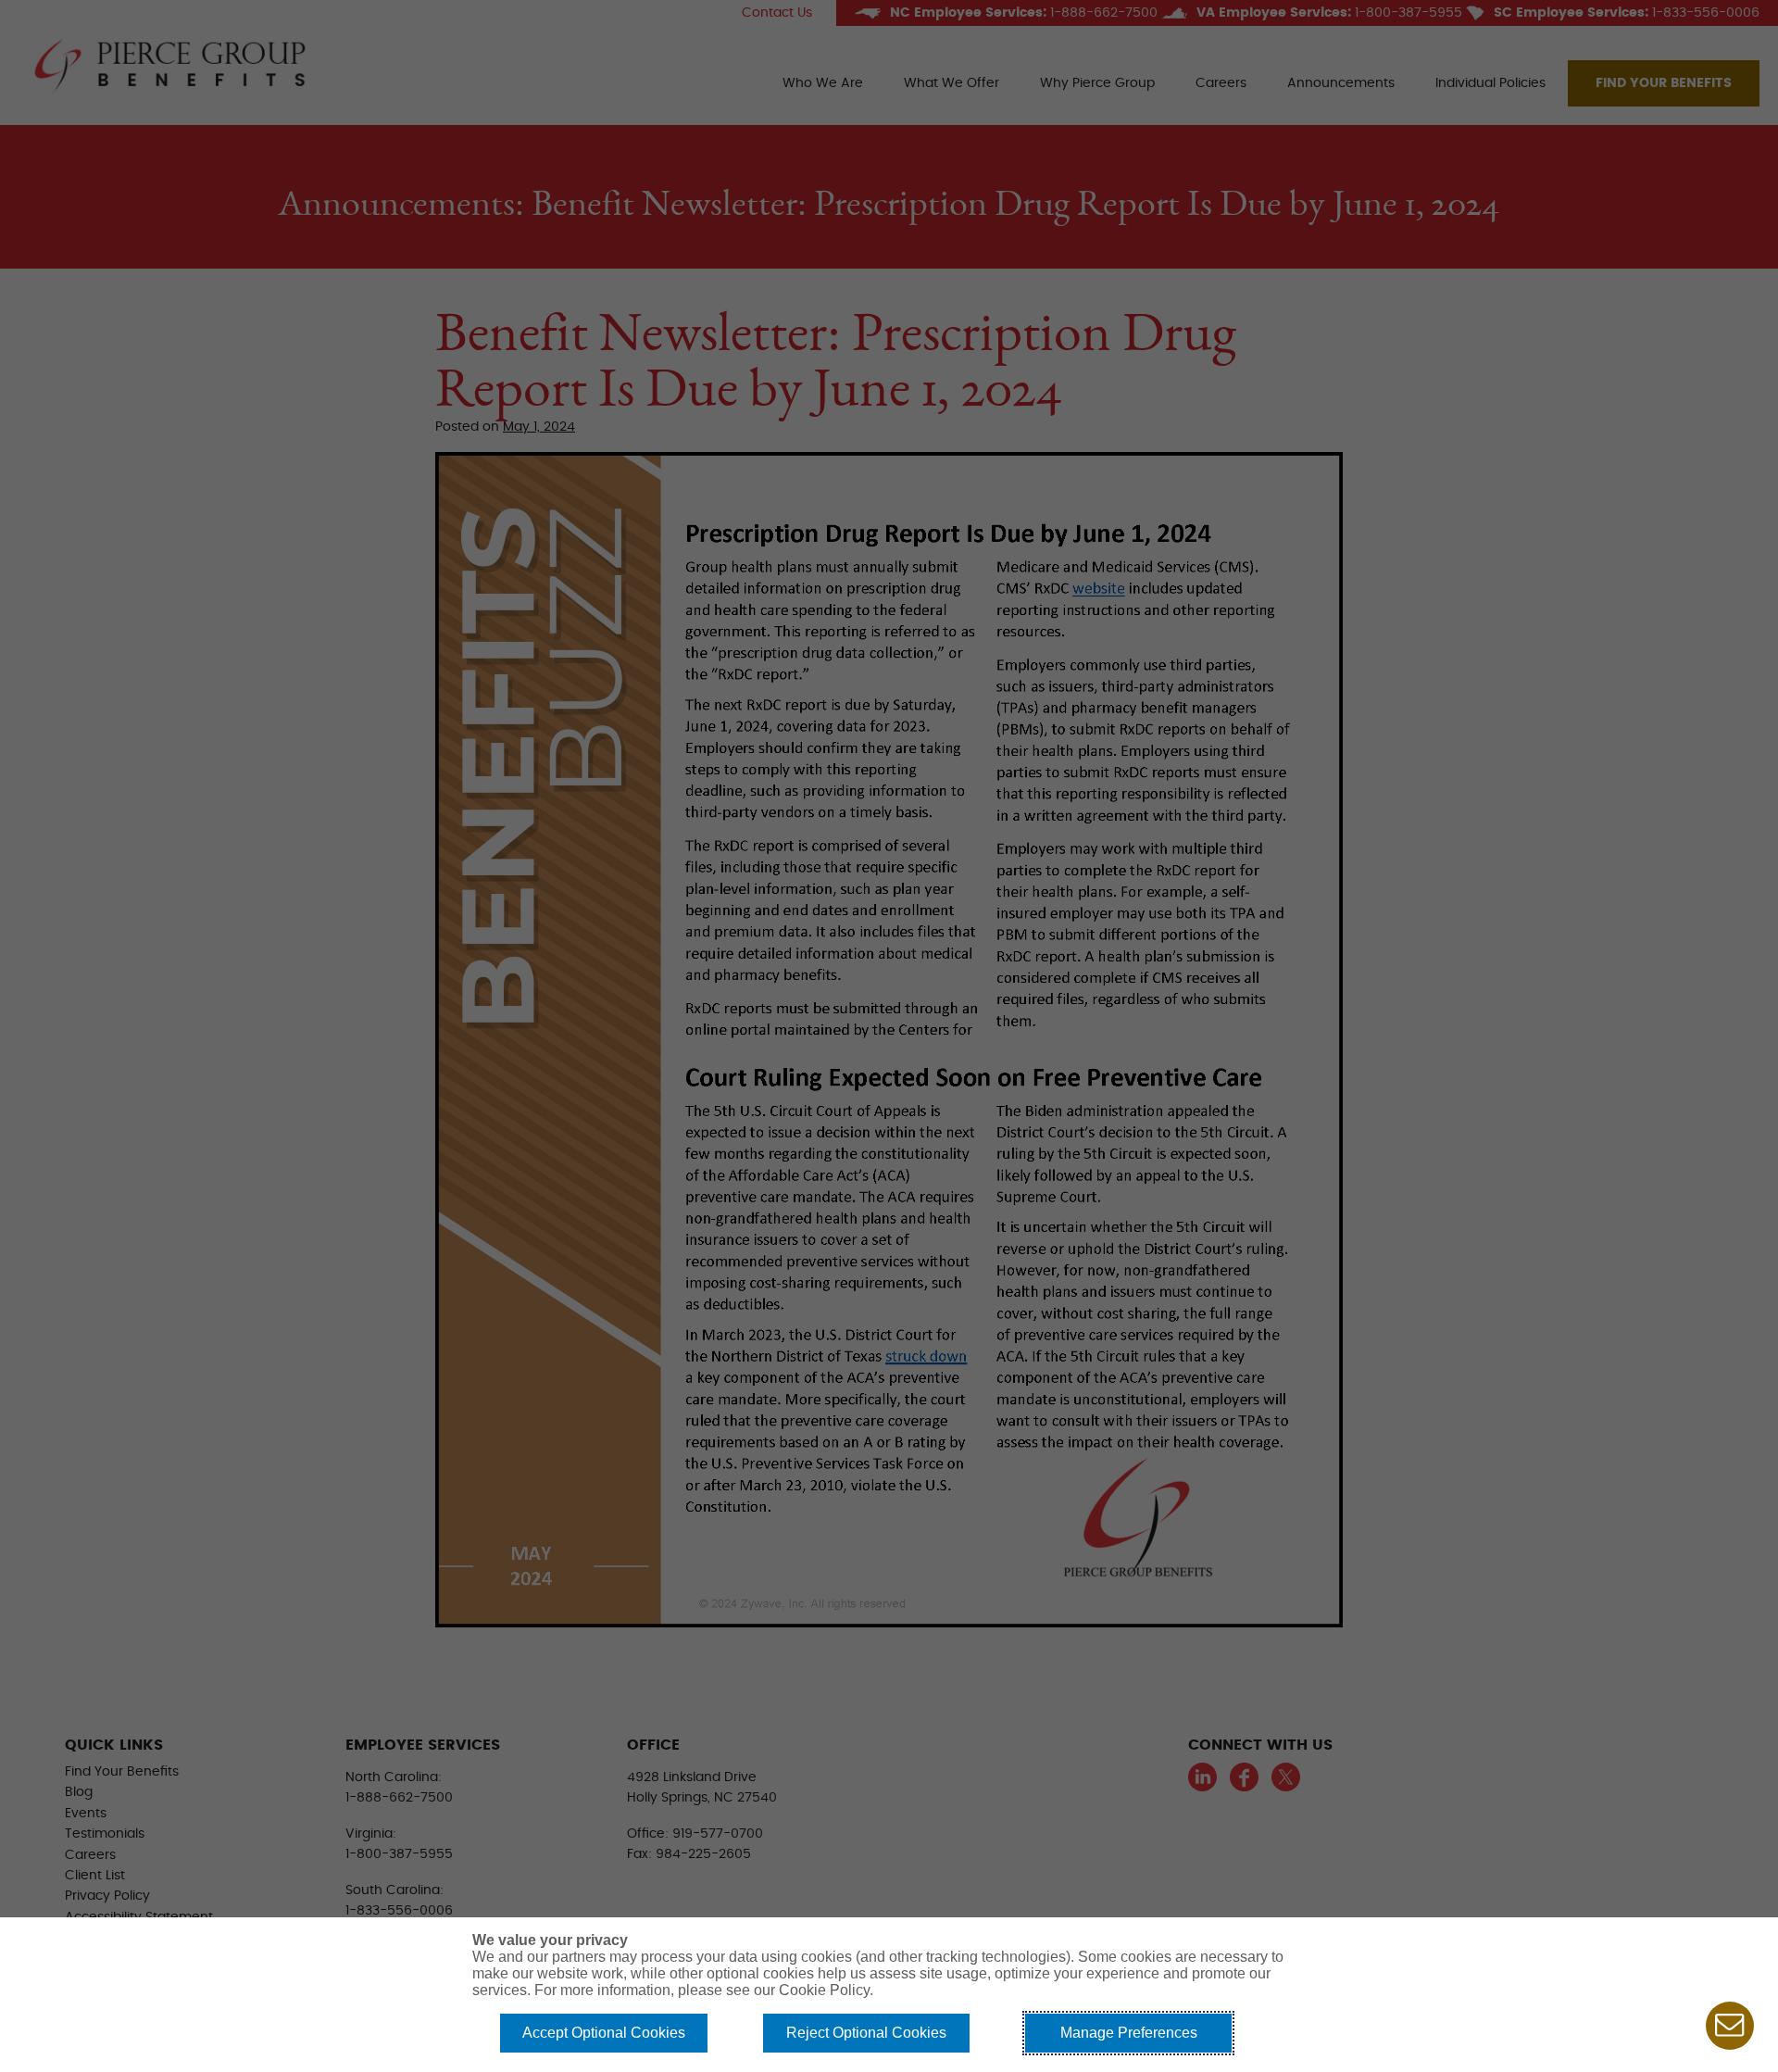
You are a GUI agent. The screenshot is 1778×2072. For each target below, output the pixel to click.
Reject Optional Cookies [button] (866, 2033)
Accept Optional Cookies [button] (604, 2033)
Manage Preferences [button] (1129, 2033)
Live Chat (1730, 2026)
